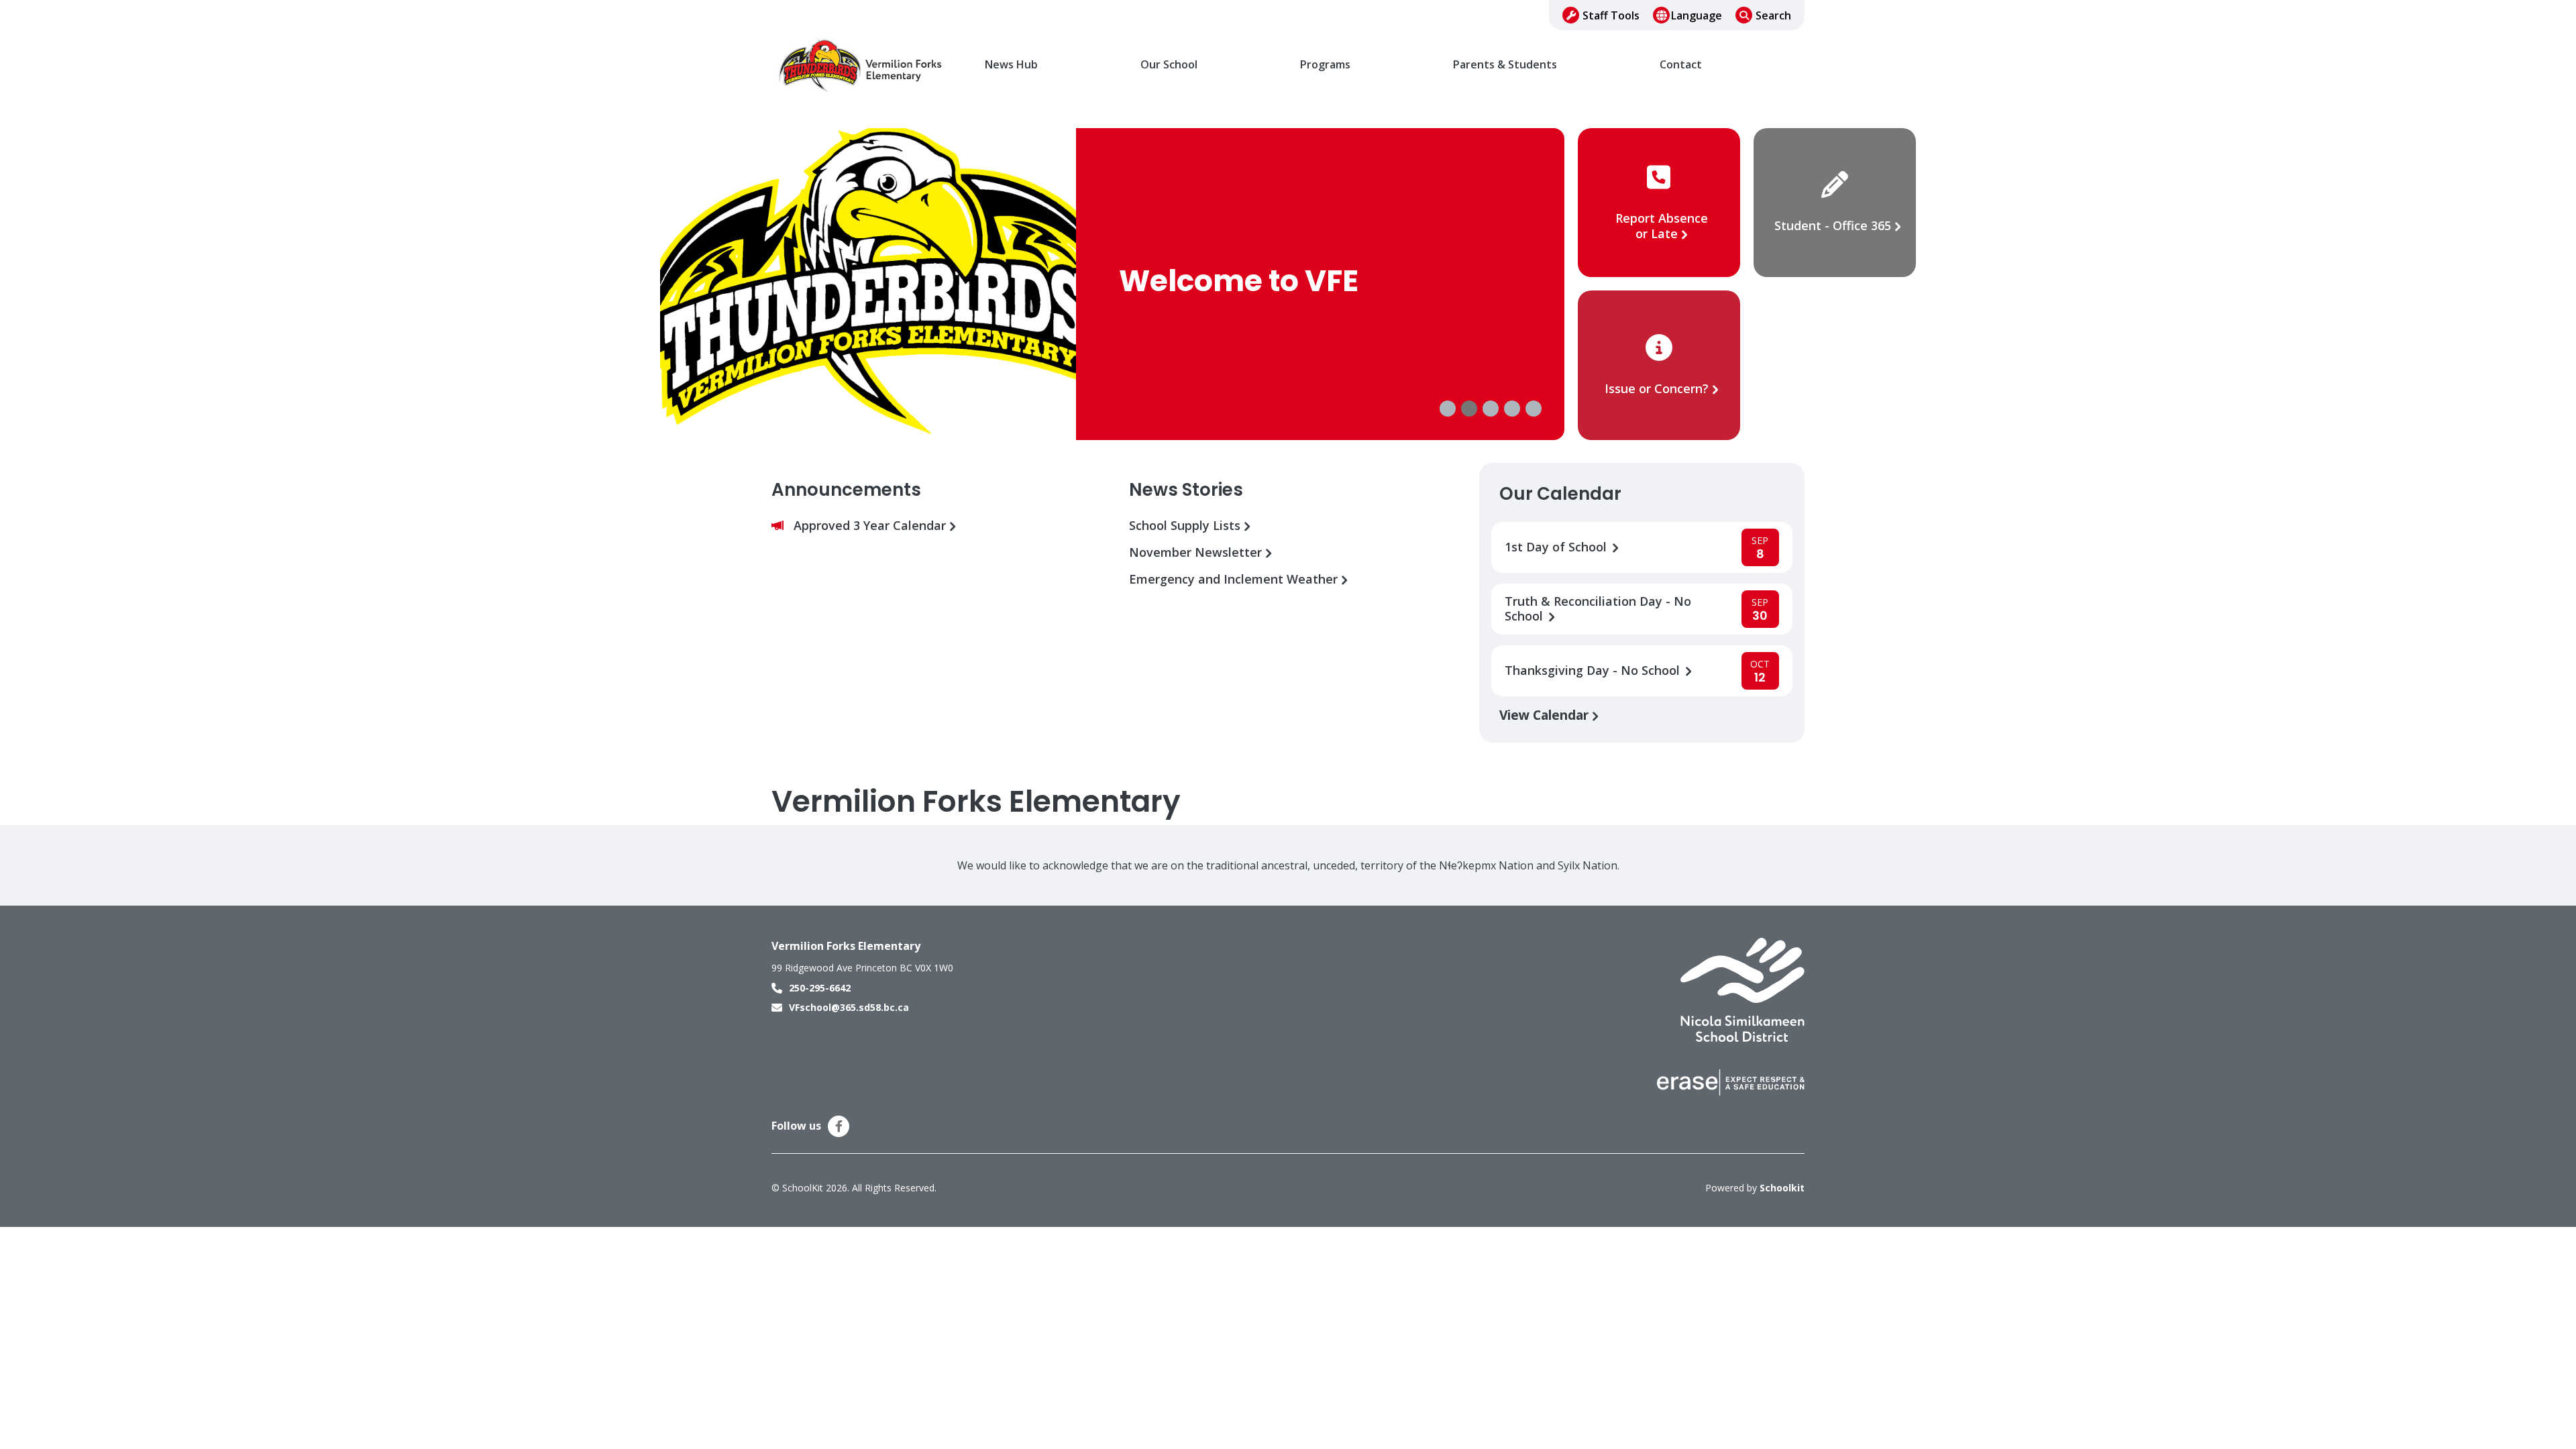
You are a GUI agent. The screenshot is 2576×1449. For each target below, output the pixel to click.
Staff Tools (1611, 15)
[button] (1448, 409)
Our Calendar (1560, 494)
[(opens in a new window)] (1742, 989)
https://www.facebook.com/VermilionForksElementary (839, 1126)
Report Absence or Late (1662, 226)
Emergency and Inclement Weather (1235, 579)
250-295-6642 (820, 988)
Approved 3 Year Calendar (871, 526)
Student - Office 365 (1833, 225)
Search (1773, 15)
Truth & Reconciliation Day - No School (1598, 609)
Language (1697, 15)
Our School (1169, 65)
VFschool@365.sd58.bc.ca (849, 1007)
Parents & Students (1505, 65)
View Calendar (1546, 715)
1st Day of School (1557, 547)
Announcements (846, 490)
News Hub (1011, 65)
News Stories (1186, 490)
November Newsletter (1197, 552)
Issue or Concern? (1657, 388)
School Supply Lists (1186, 526)
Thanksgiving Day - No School (1594, 670)
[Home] (862, 65)
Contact (1681, 65)
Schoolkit (1782, 1188)
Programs (1325, 65)
